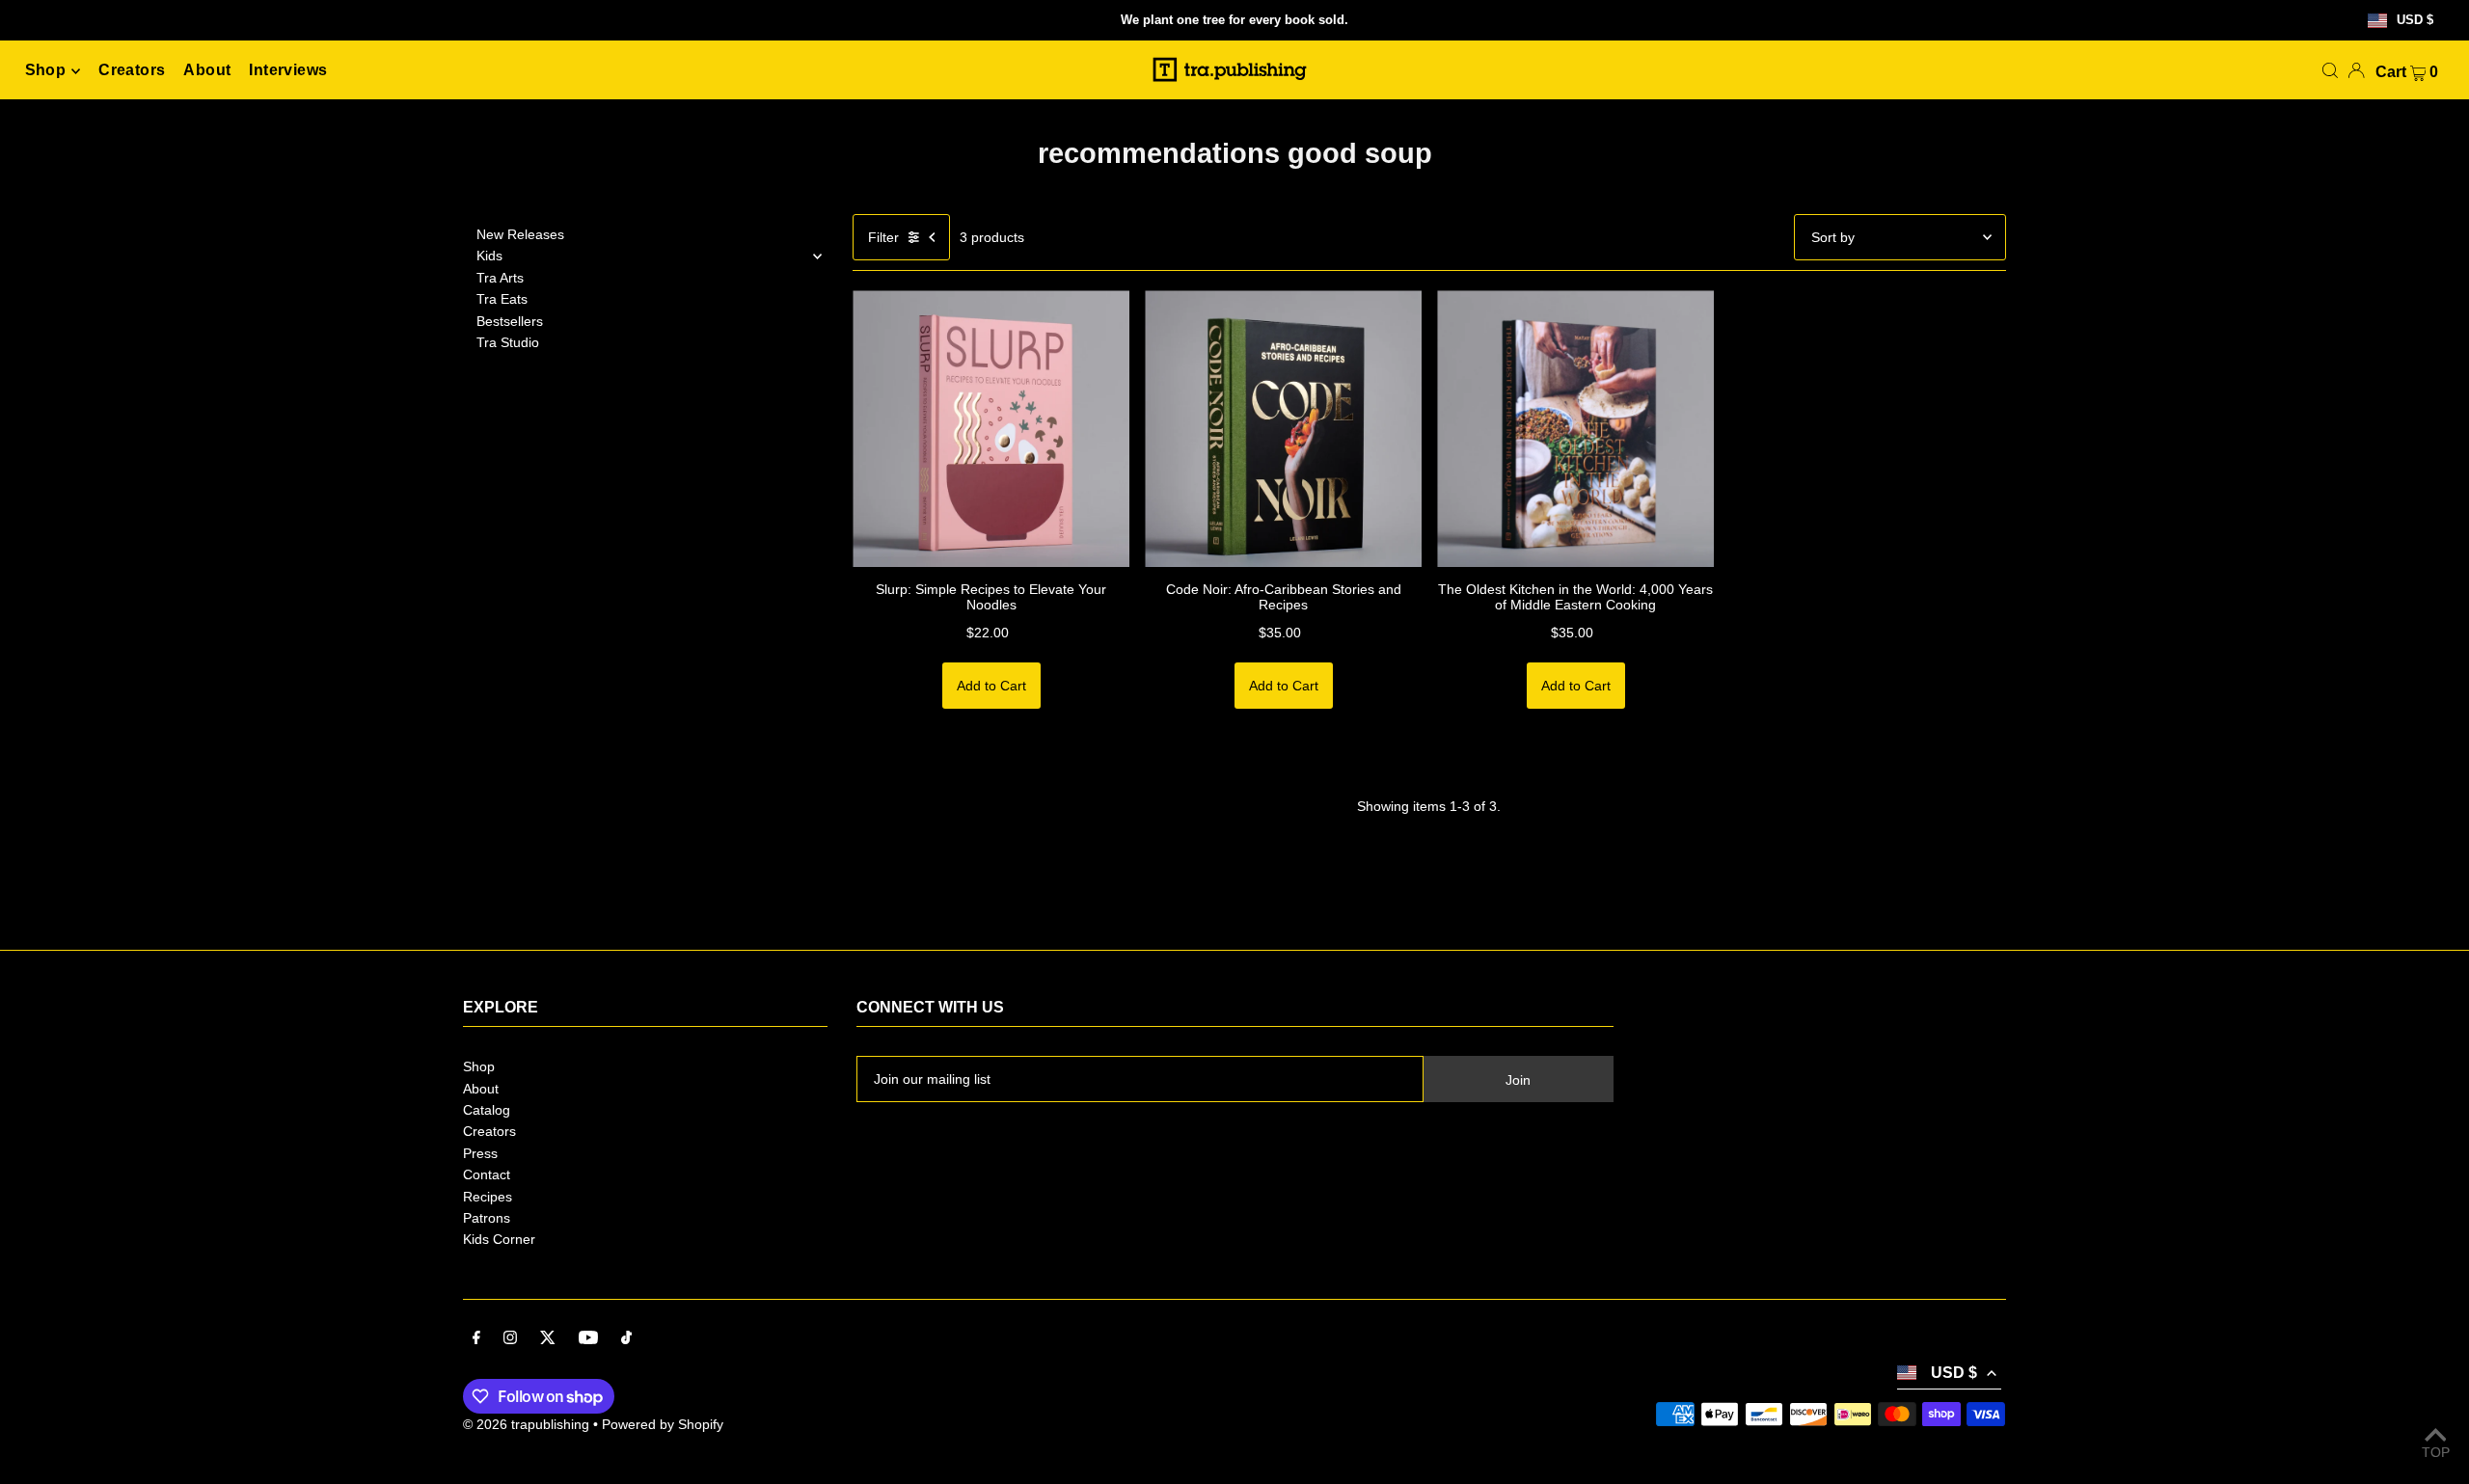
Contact (487, 1174)
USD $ (2415, 21)
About (481, 1089)
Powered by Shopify (663, 1424)
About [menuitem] (207, 71)
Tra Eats (502, 299)
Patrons (487, 1218)
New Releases (520, 234)
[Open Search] (2330, 70)
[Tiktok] (626, 1339)
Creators (489, 1131)
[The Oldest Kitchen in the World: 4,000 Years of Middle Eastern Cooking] (1575, 429)
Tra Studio (508, 342)
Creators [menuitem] (132, 71)
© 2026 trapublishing (526, 1424)
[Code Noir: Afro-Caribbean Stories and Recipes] (1283, 429)
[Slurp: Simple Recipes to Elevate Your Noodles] (991, 429)
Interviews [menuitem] (288, 71)
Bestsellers (510, 321)
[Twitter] (548, 1339)
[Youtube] (588, 1339)
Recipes (488, 1197)
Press (480, 1153)
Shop (479, 1066)
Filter (883, 237)
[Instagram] (510, 1339)
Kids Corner (499, 1239)
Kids (489, 256)
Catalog (487, 1110)
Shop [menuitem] (46, 71)
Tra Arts (500, 278)
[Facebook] (476, 1339)
